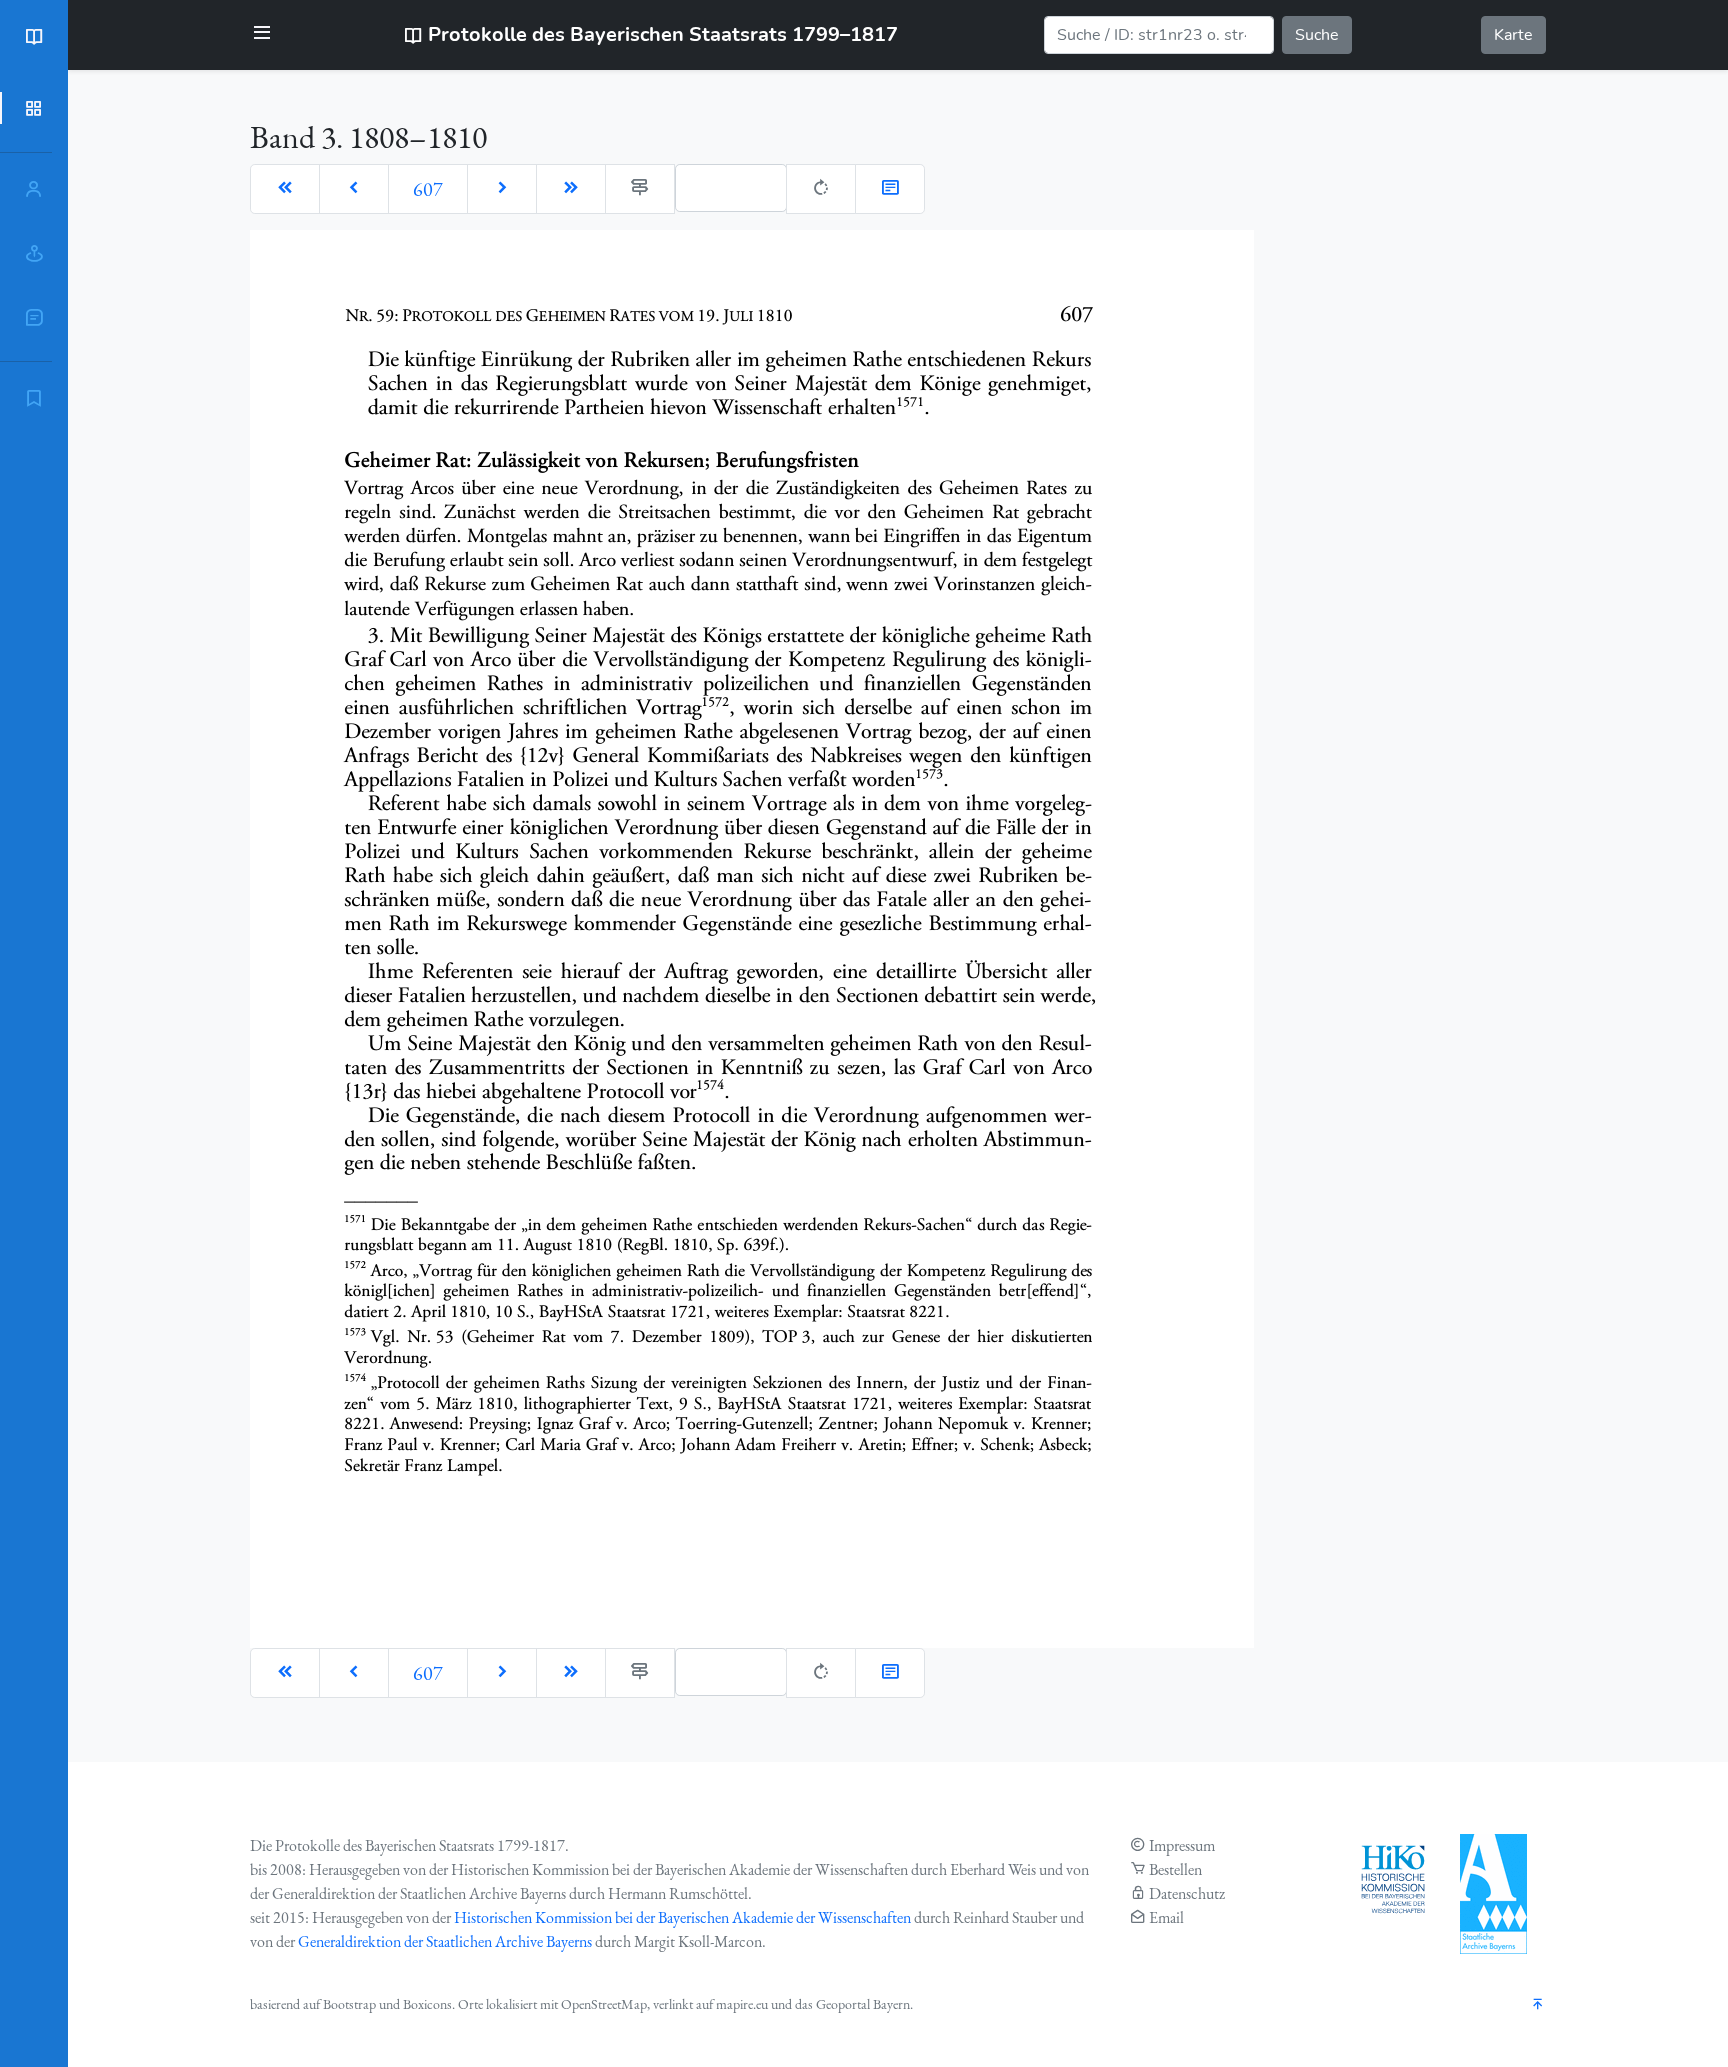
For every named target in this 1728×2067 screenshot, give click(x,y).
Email (1166, 1917)
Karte (1513, 35)
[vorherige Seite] (354, 189)
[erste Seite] (285, 189)
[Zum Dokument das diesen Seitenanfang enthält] (890, 189)
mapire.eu (742, 2004)
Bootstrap (349, 2004)
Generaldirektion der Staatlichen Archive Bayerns (445, 1941)
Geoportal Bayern (863, 2004)
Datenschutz (1187, 1893)
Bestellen (1175, 1869)
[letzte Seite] (571, 189)
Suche (1317, 35)
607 (428, 189)
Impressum (1182, 1845)
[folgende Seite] (502, 189)
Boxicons (427, 2004)
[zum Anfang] (1538, 2005)
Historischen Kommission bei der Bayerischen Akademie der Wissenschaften (682, 1917)
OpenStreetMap (604, 2004)
